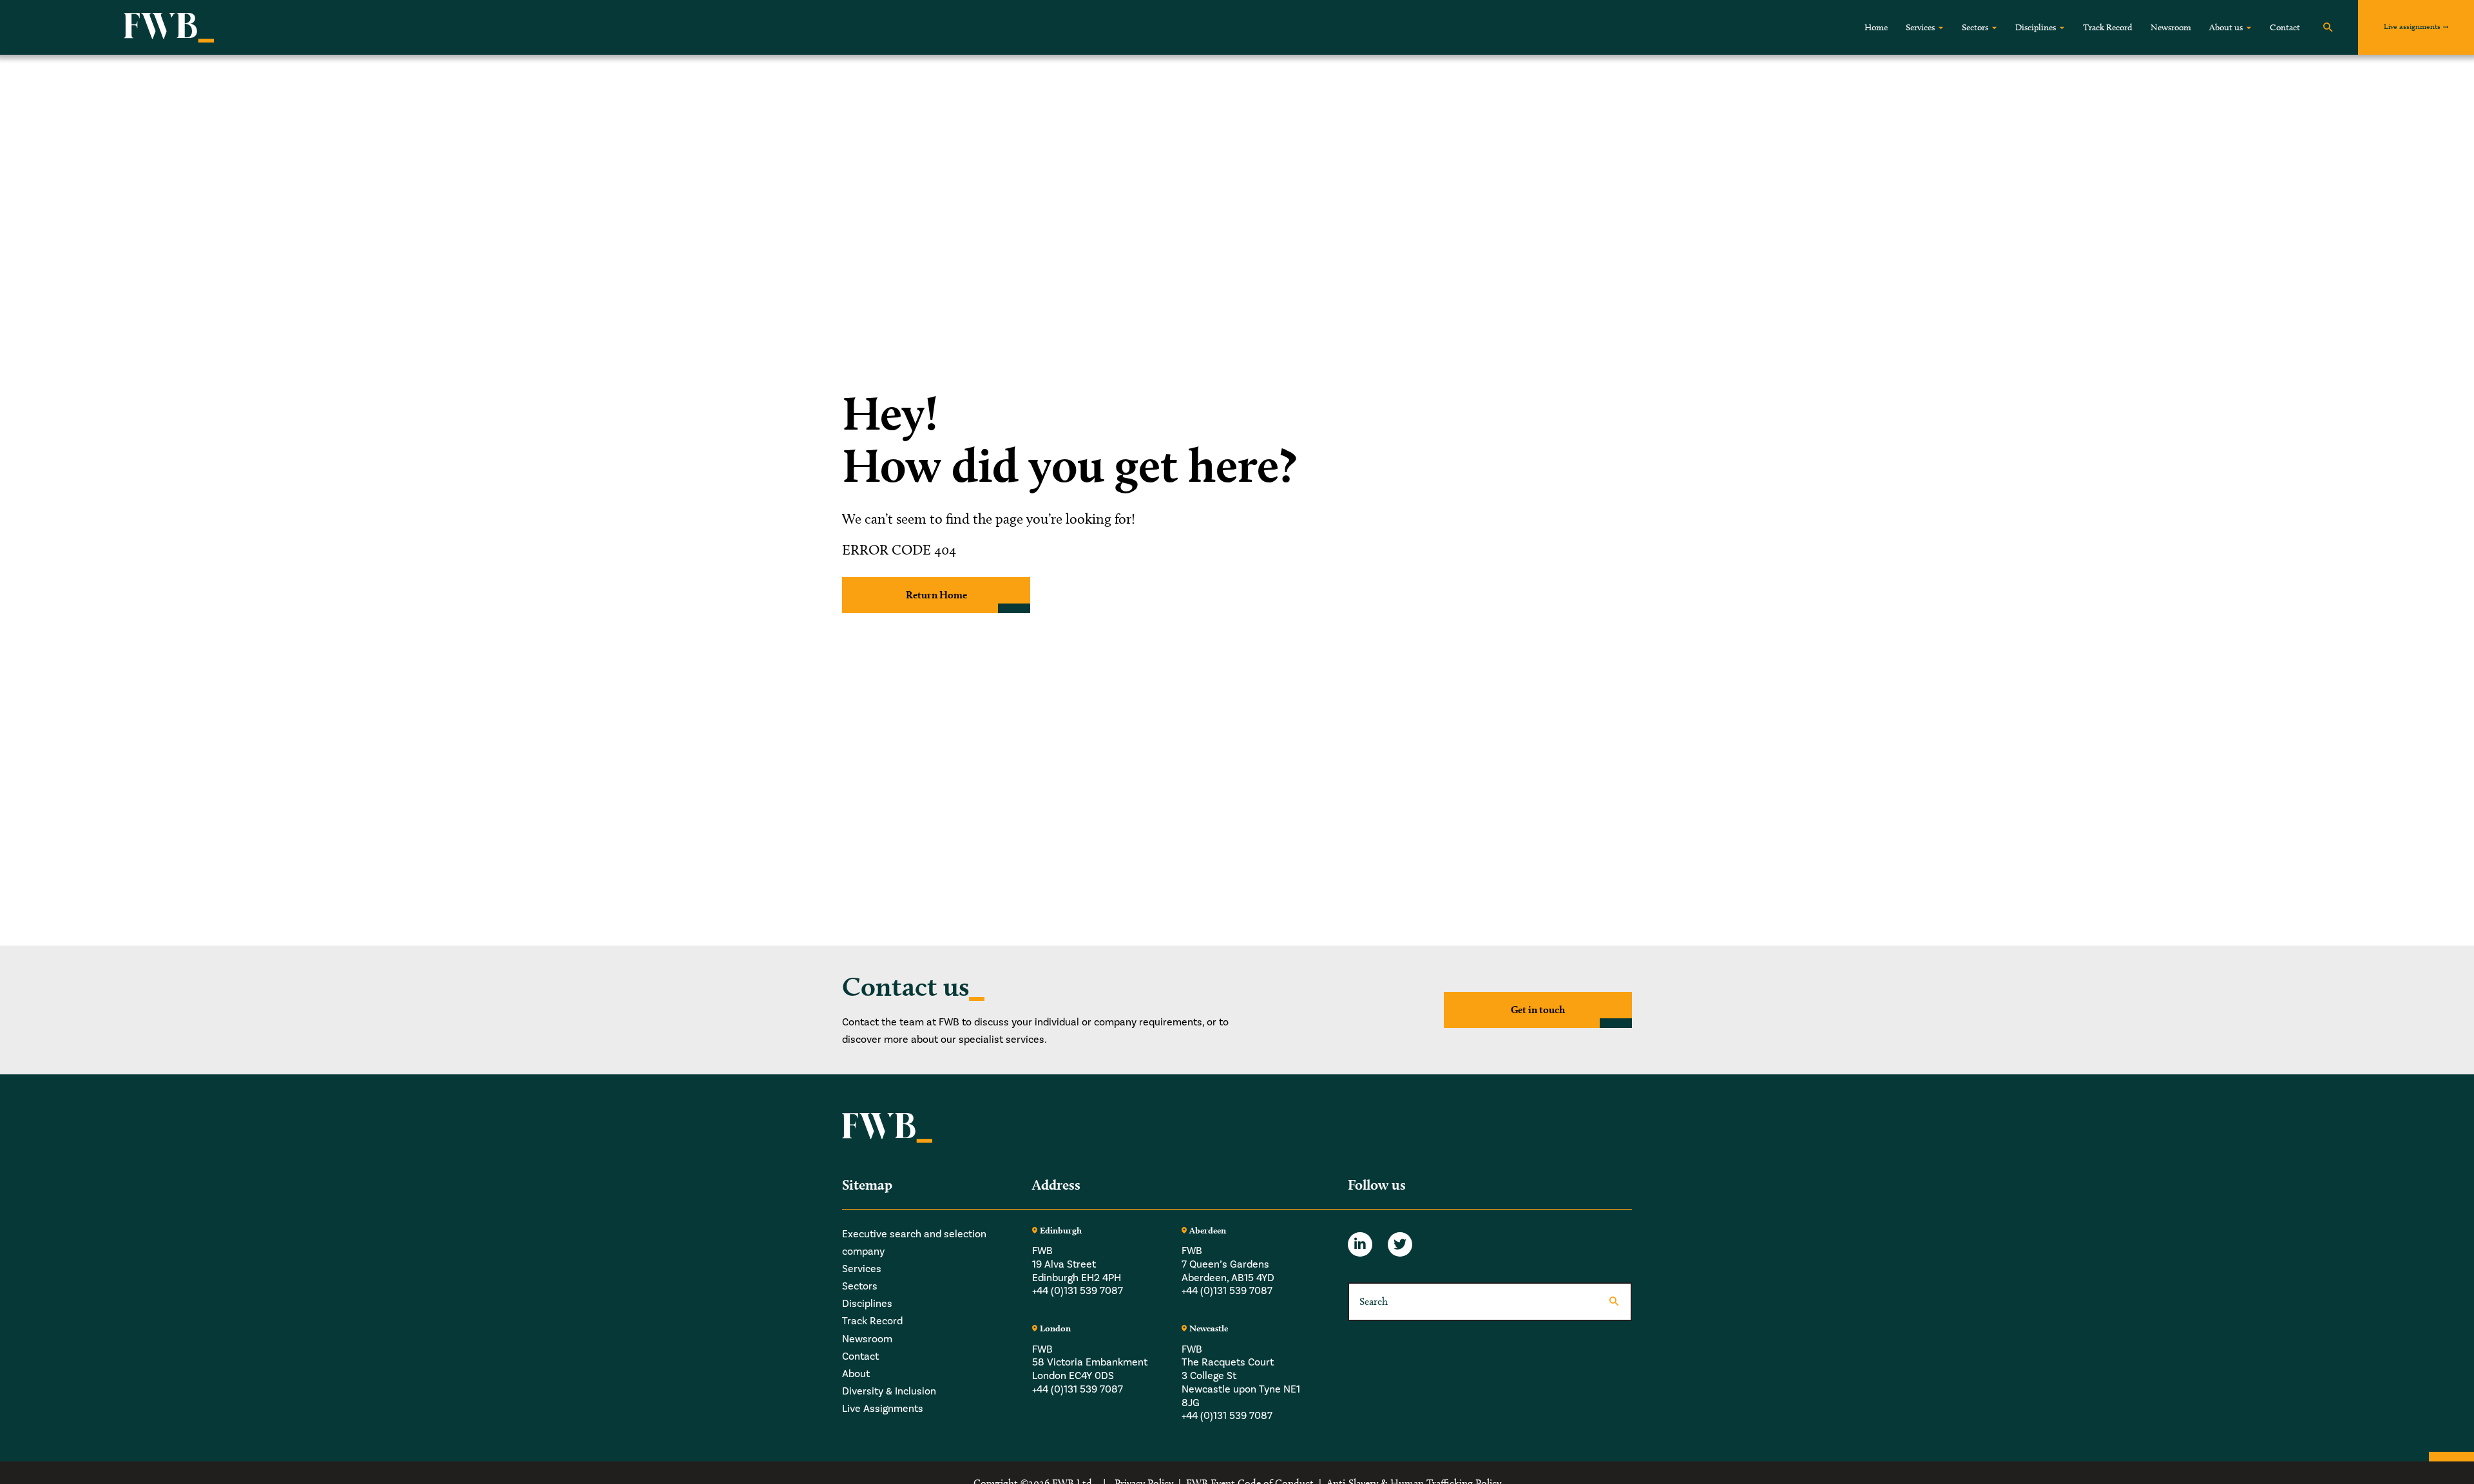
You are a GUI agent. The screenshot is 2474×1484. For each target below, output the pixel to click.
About (856, 1374)
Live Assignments (883, 1409)
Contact (2285, 27)
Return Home (936, 595)
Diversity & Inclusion (889, 1391)
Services (1920, 27)
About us (2226, 27)
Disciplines (2036, 27)
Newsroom (2171, 27)
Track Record (2108, 27)
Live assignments (2412, 26)
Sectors (1975, 27)
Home (1876, 27)
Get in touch (1538, 1010)
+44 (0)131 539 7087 (1078, 1291)
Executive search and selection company (914, 1243)
